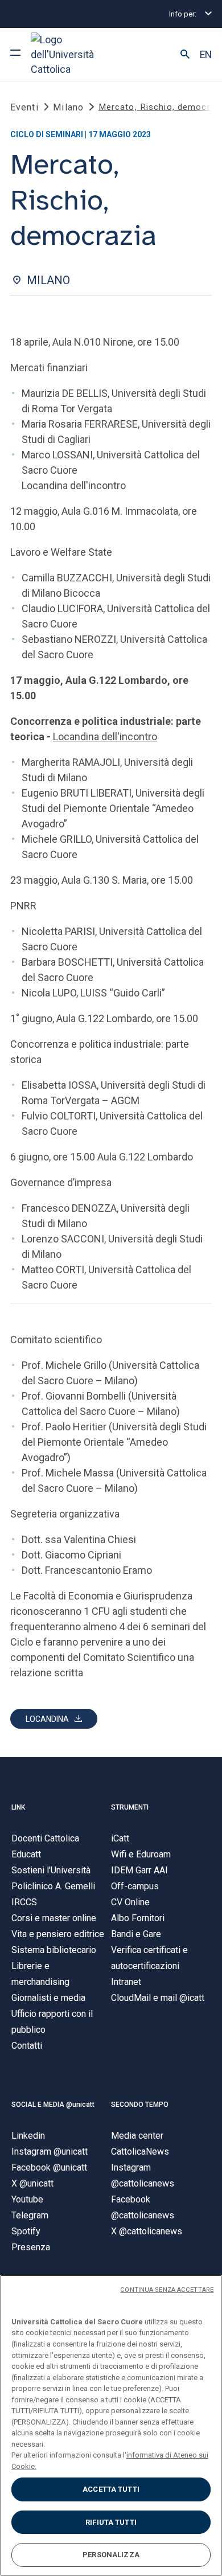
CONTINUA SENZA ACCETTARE (167, 2290)
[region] (111, 2425)
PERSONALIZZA (111, 2555)
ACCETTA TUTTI (111, 2489)
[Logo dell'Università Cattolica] (73, 54)
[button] (185, 55)
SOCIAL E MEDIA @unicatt (53, 2105)
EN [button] (206, 55)
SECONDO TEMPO (140, 2105)
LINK (18, 1807)
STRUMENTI (130, 1807)
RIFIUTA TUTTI (111, 2522)
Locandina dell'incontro (105, 737)
